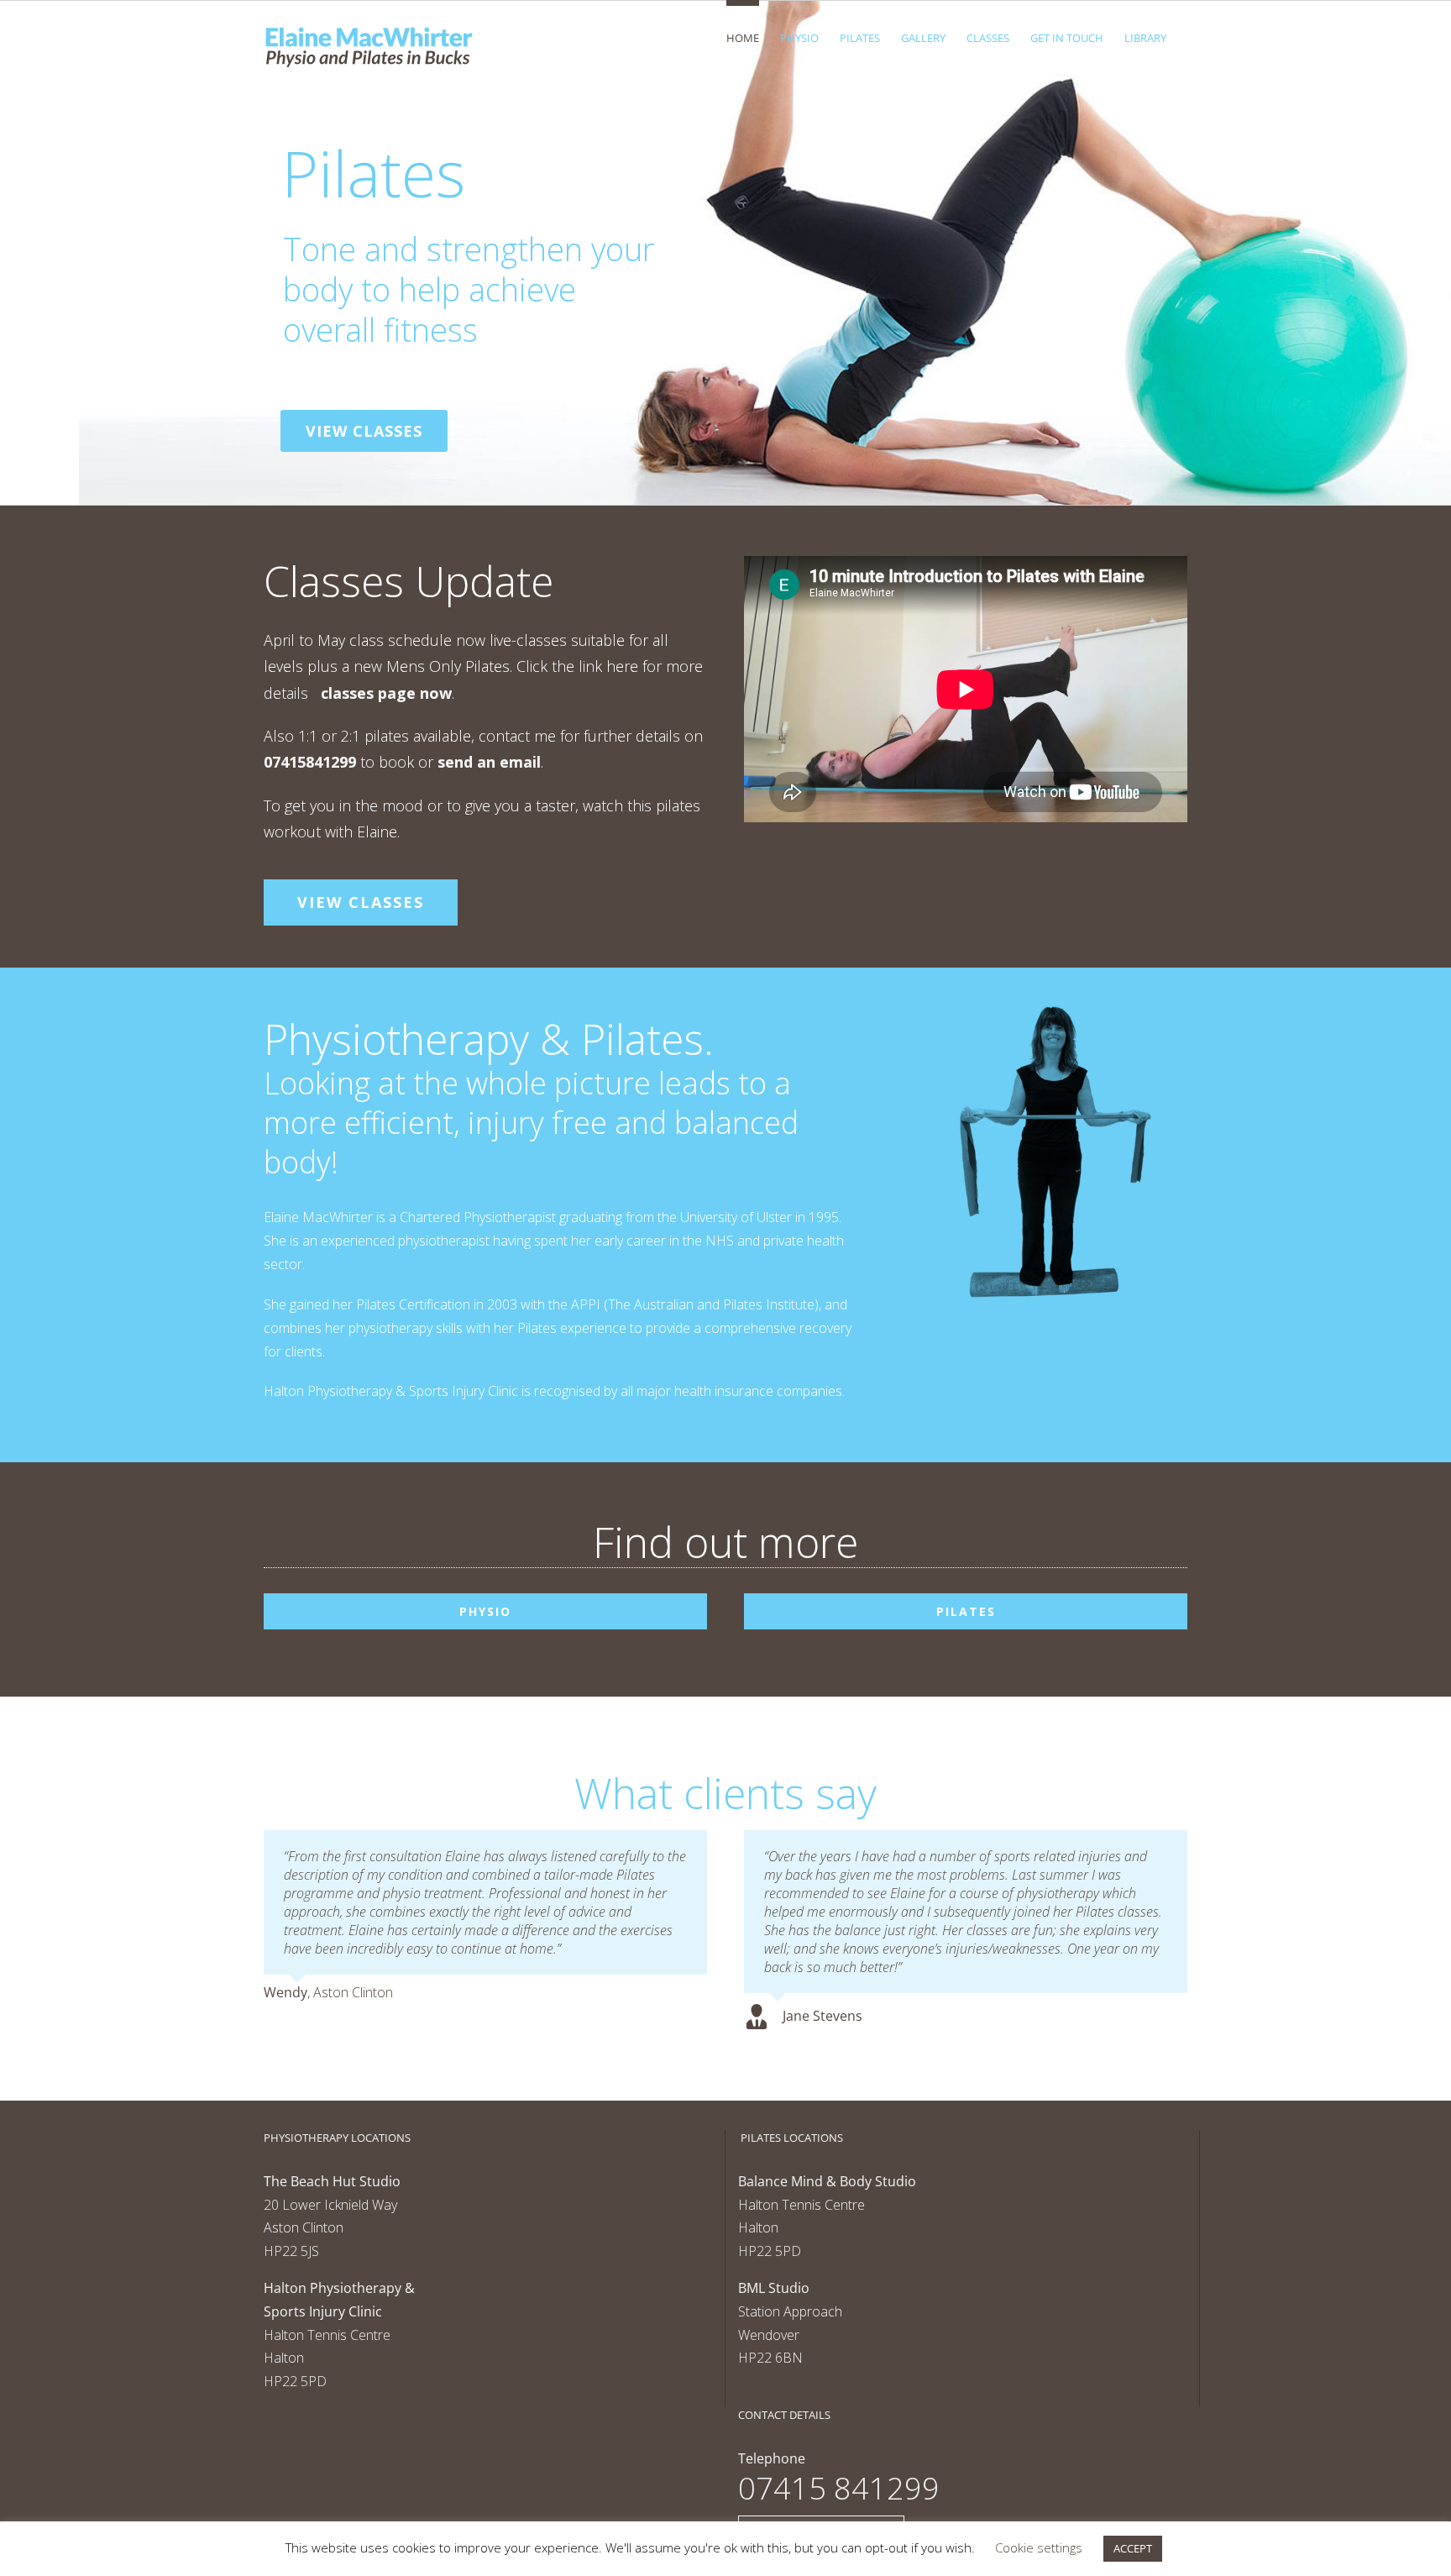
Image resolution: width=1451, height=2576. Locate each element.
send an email (489, 762)
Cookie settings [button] (1039, 2547)
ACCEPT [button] (1133, 2548)
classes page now (386, 693)
